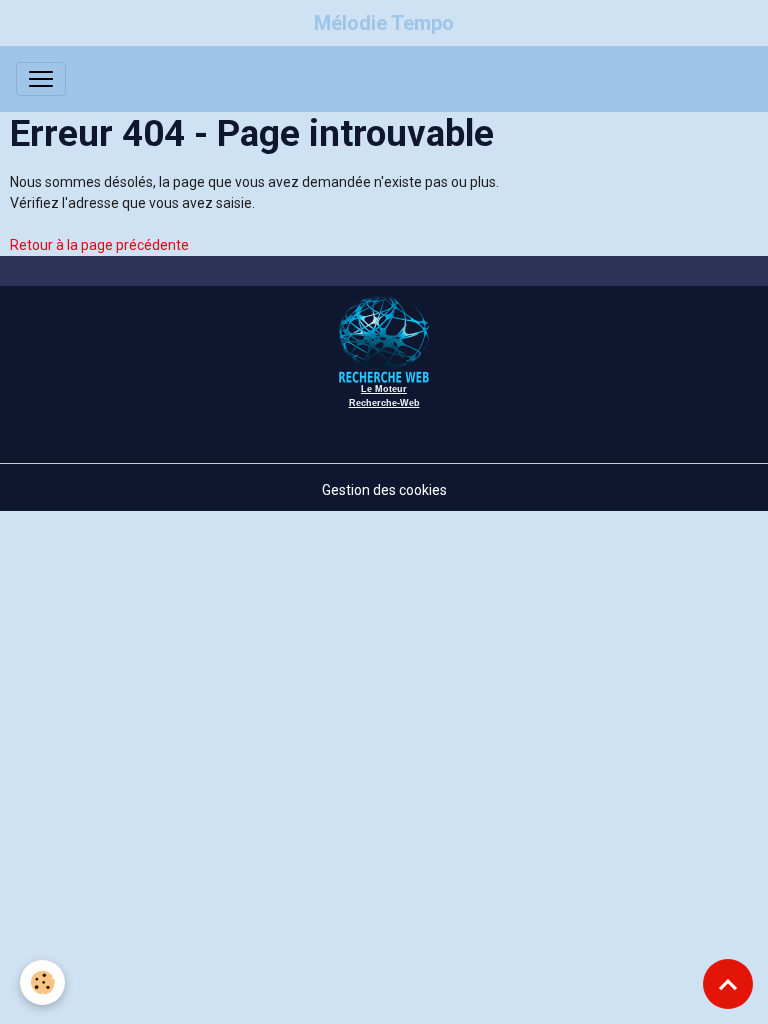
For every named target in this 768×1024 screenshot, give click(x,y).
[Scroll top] (728, 984)
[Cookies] (42, 982)
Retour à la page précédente (99, 245)
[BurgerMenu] (41, 79)
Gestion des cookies (384, 490)
